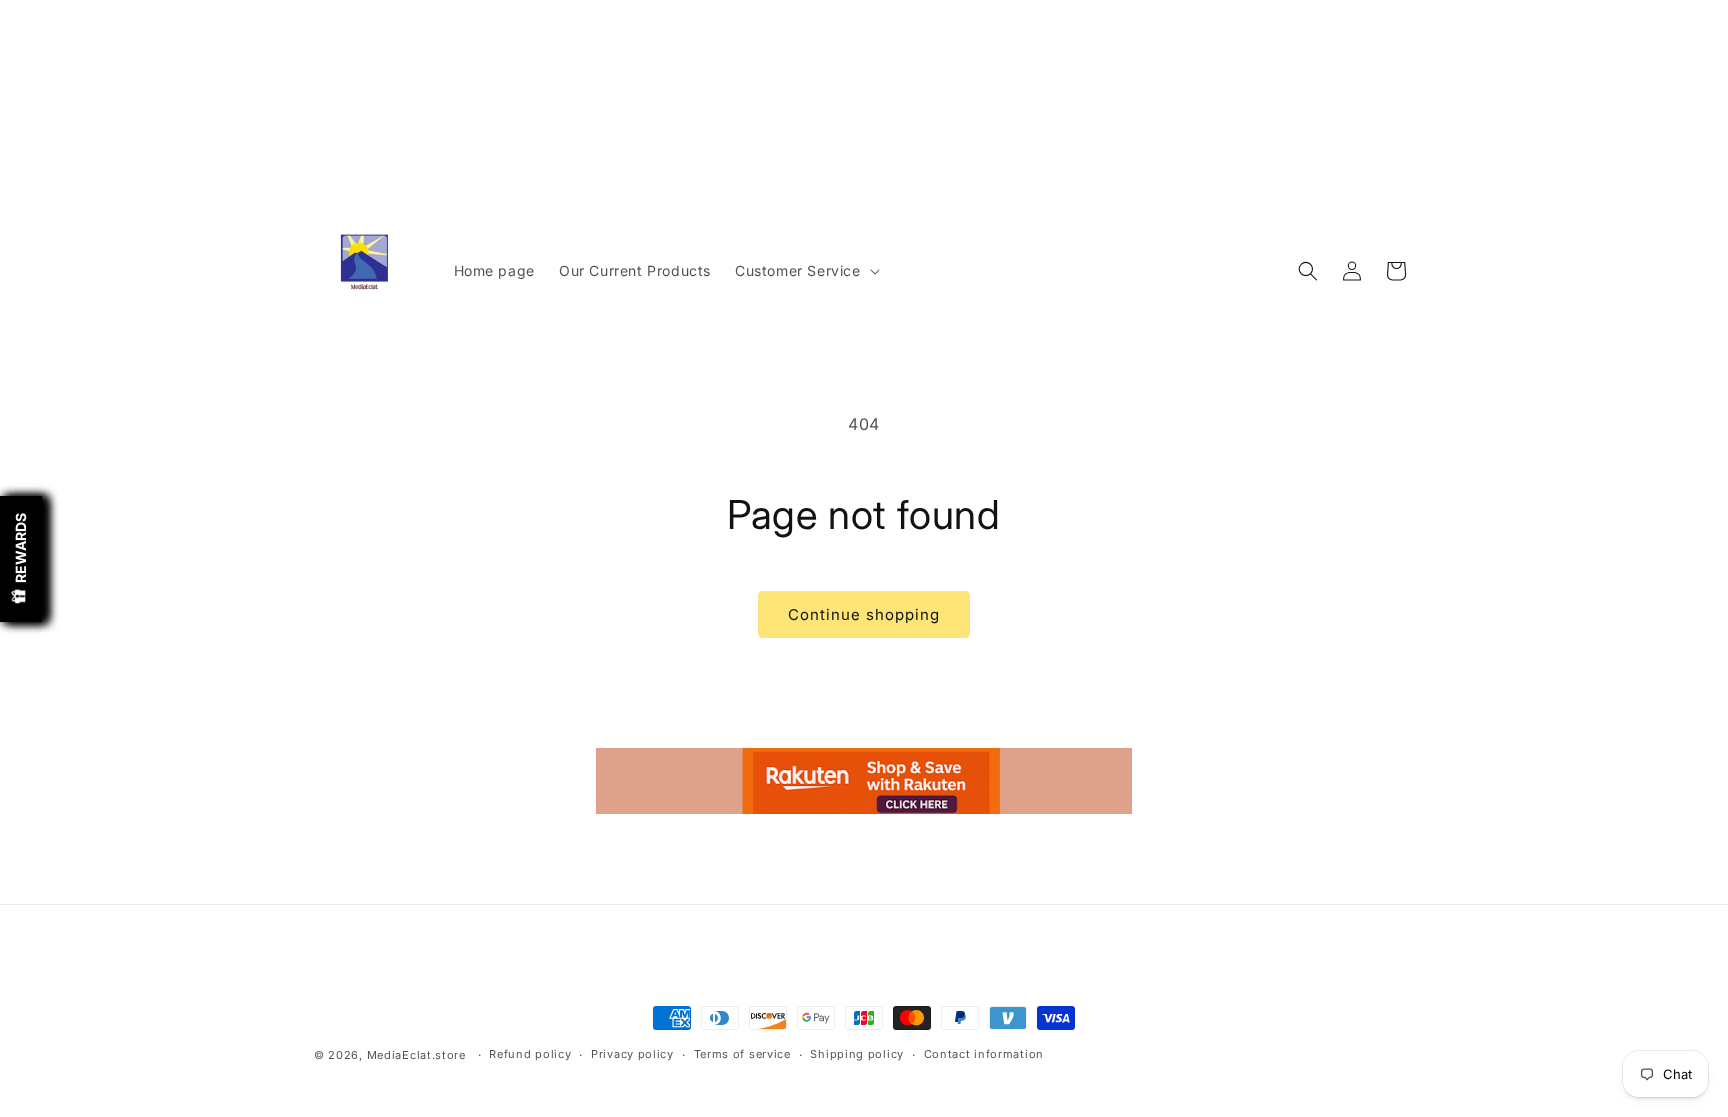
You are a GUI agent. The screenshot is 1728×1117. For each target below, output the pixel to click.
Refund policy (530, 1054)
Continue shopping (864, 614)
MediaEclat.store (416, 1055)
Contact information (984, 1054)
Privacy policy (632, 1054)
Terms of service (742, 1054)
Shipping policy (857, 1054)
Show (21, 559)
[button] (805, 271)
